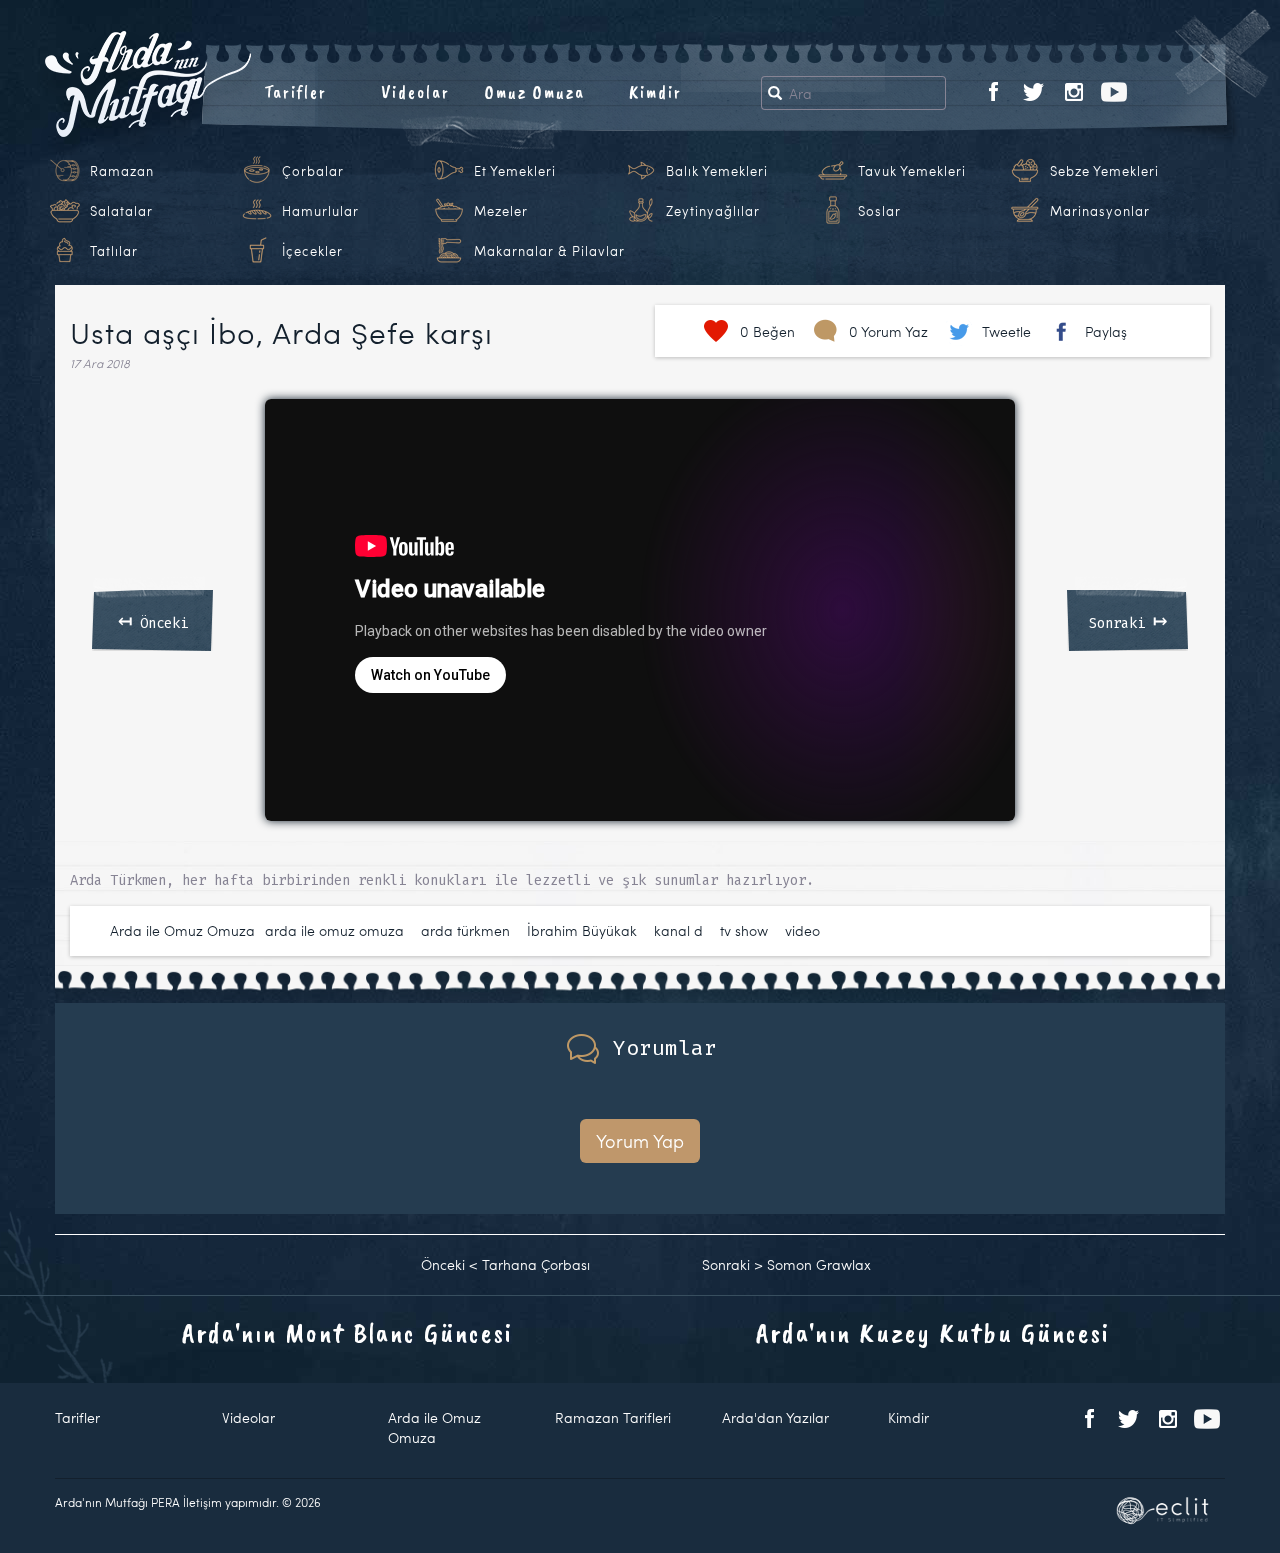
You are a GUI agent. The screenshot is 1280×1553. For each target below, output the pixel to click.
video (802, 930)
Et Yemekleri (515, 171)
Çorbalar (313, 171)
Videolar (415, 92)
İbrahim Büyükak (582, 930)
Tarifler (295, 92)
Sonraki (1128, 620)
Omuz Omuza (535, 92)
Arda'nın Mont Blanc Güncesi (347, 1332)
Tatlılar (114, 251)
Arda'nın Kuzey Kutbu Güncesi (933, 1332)
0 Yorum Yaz (888, 331)
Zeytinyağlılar (713, 211)
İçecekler (312, 251)
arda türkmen (465, 930)
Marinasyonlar (1100, 211)
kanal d (678, 930)
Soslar (879, 211)
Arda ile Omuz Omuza (182, 930)
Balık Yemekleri (717, 171)
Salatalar (121, 211)
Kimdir (655, 92)
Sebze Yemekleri (1104, 171)
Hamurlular (320, 211)
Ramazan (122, 171)
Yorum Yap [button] (640, 1140)
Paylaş (1106, 331)
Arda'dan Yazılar (775, 1417)
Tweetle (1006, 331)
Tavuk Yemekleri (912, 171)
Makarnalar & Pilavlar (549, 251)
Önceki (153, 620)
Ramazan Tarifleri (613, 1417)
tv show (744, 930)
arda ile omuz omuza (334, 930)
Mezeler (501, 211)
